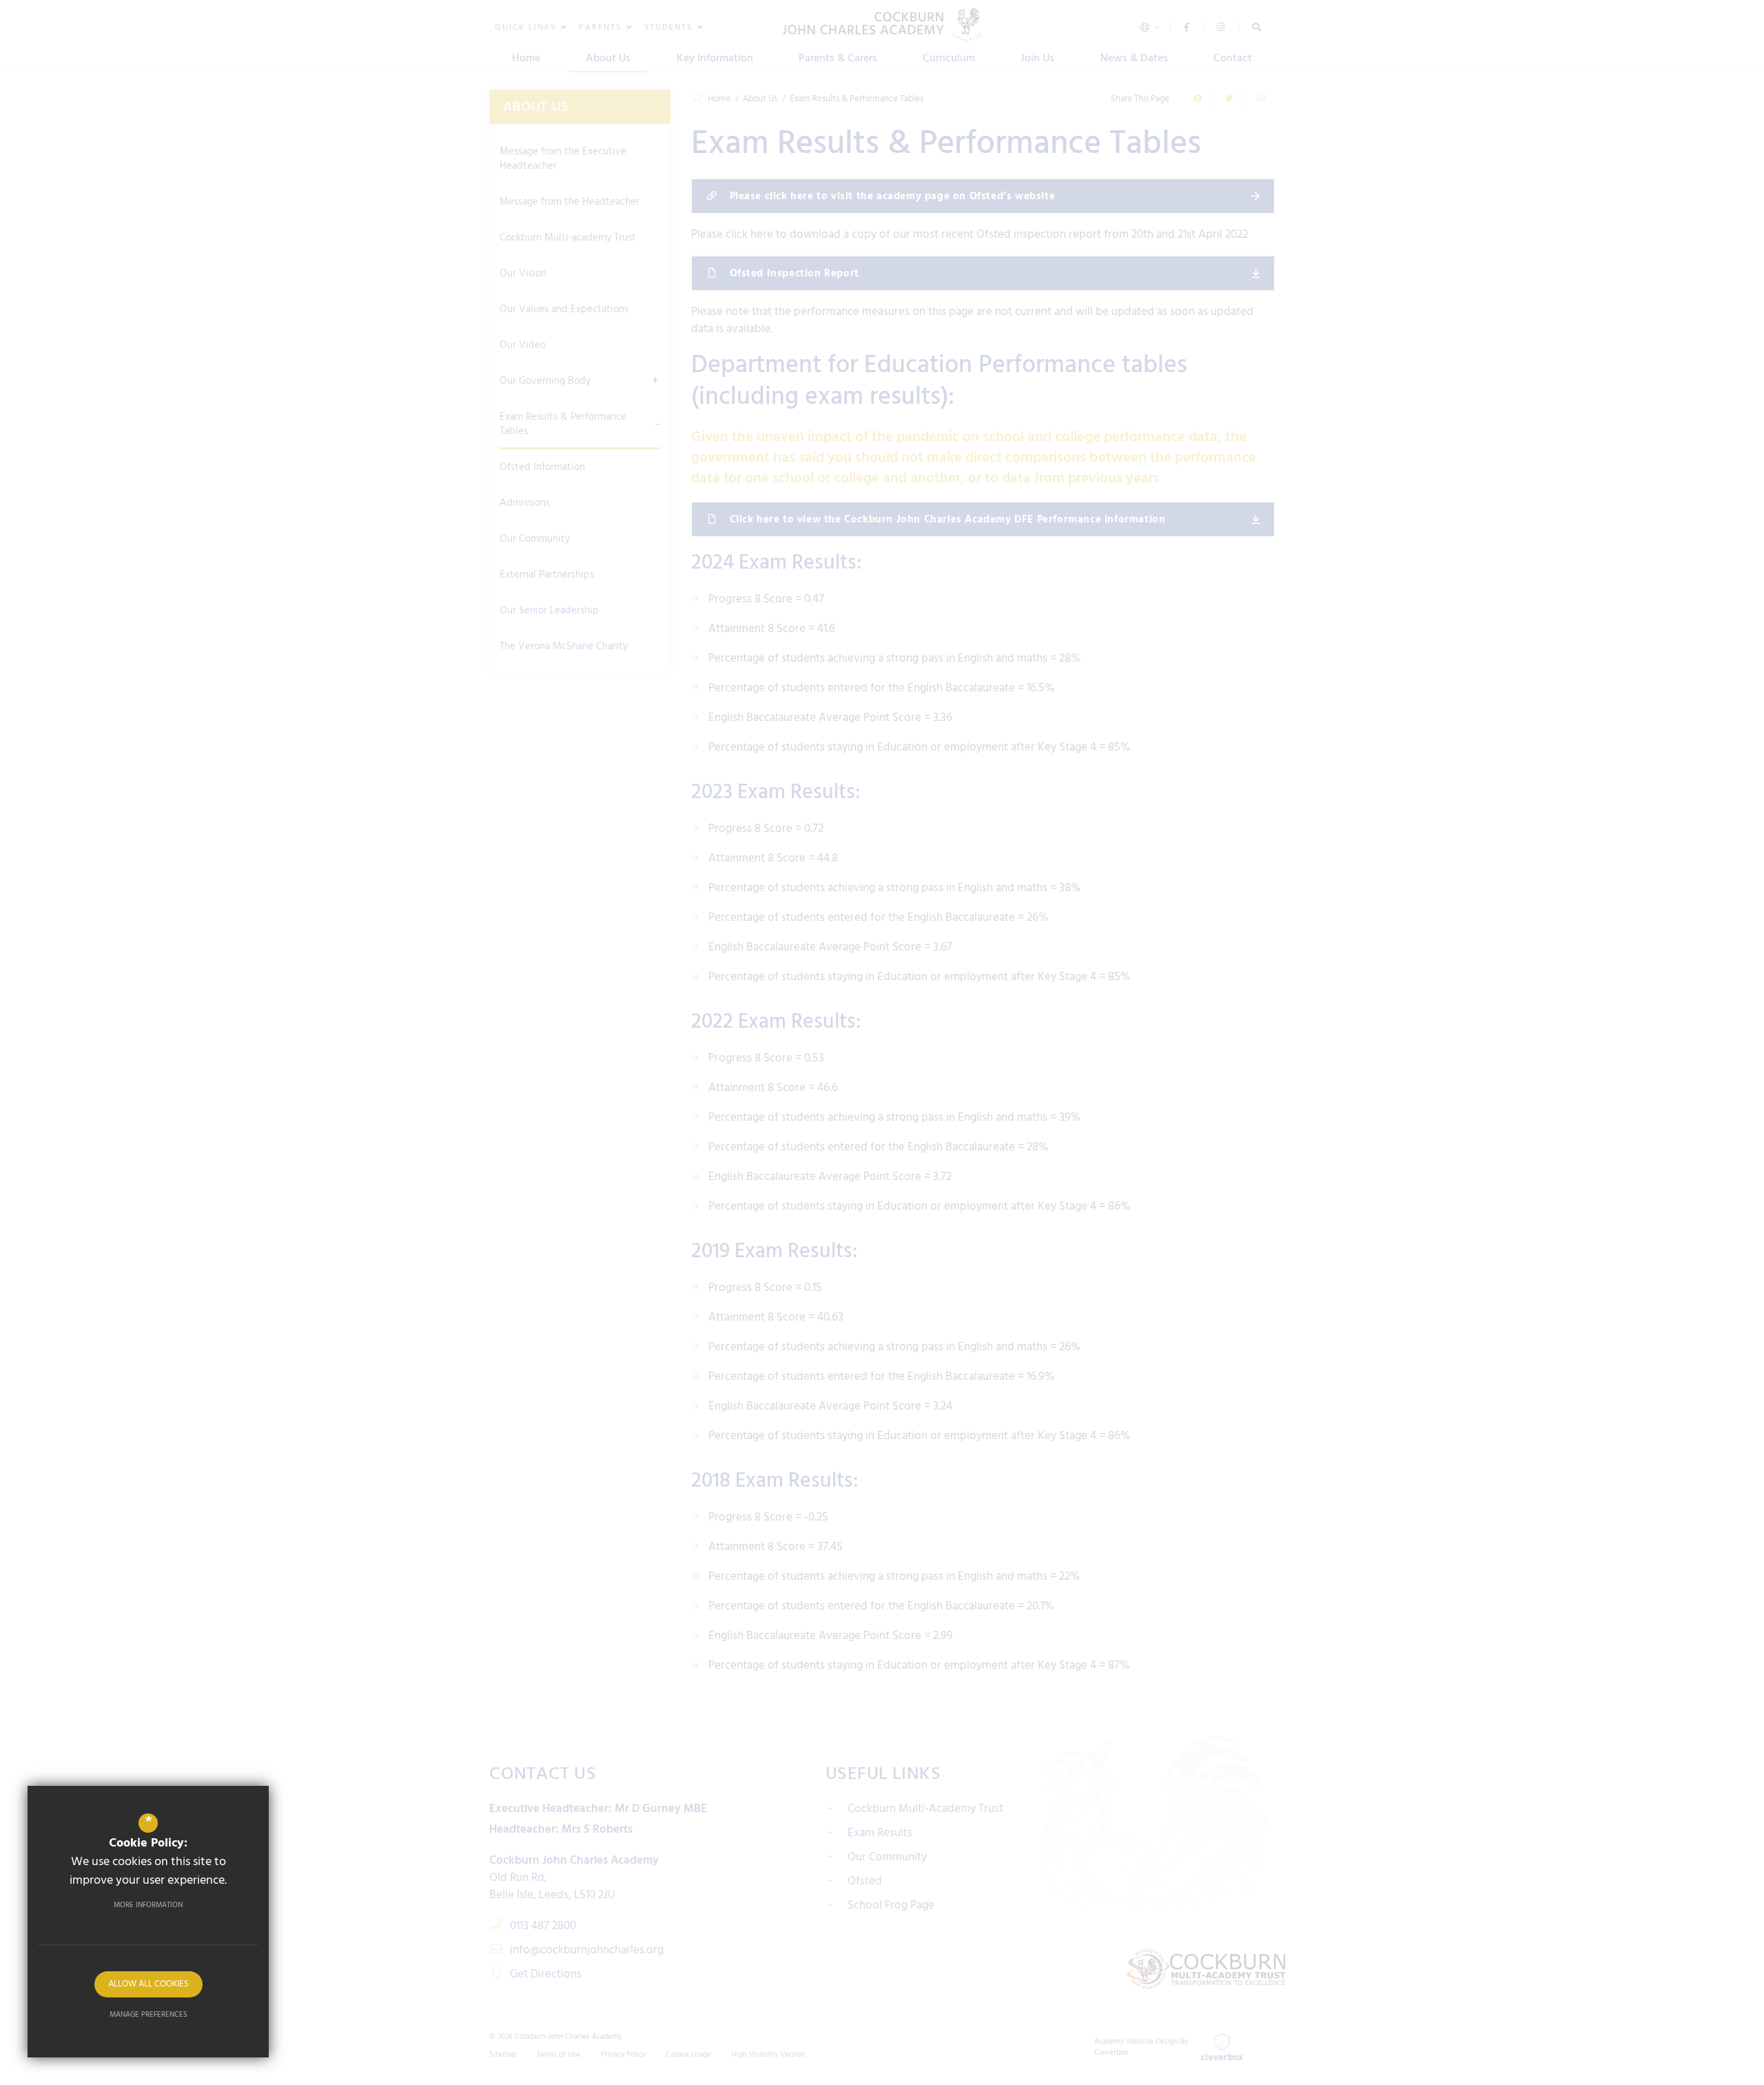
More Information (148, 1905)
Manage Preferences (148, 2015)
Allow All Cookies (148, 1984)
